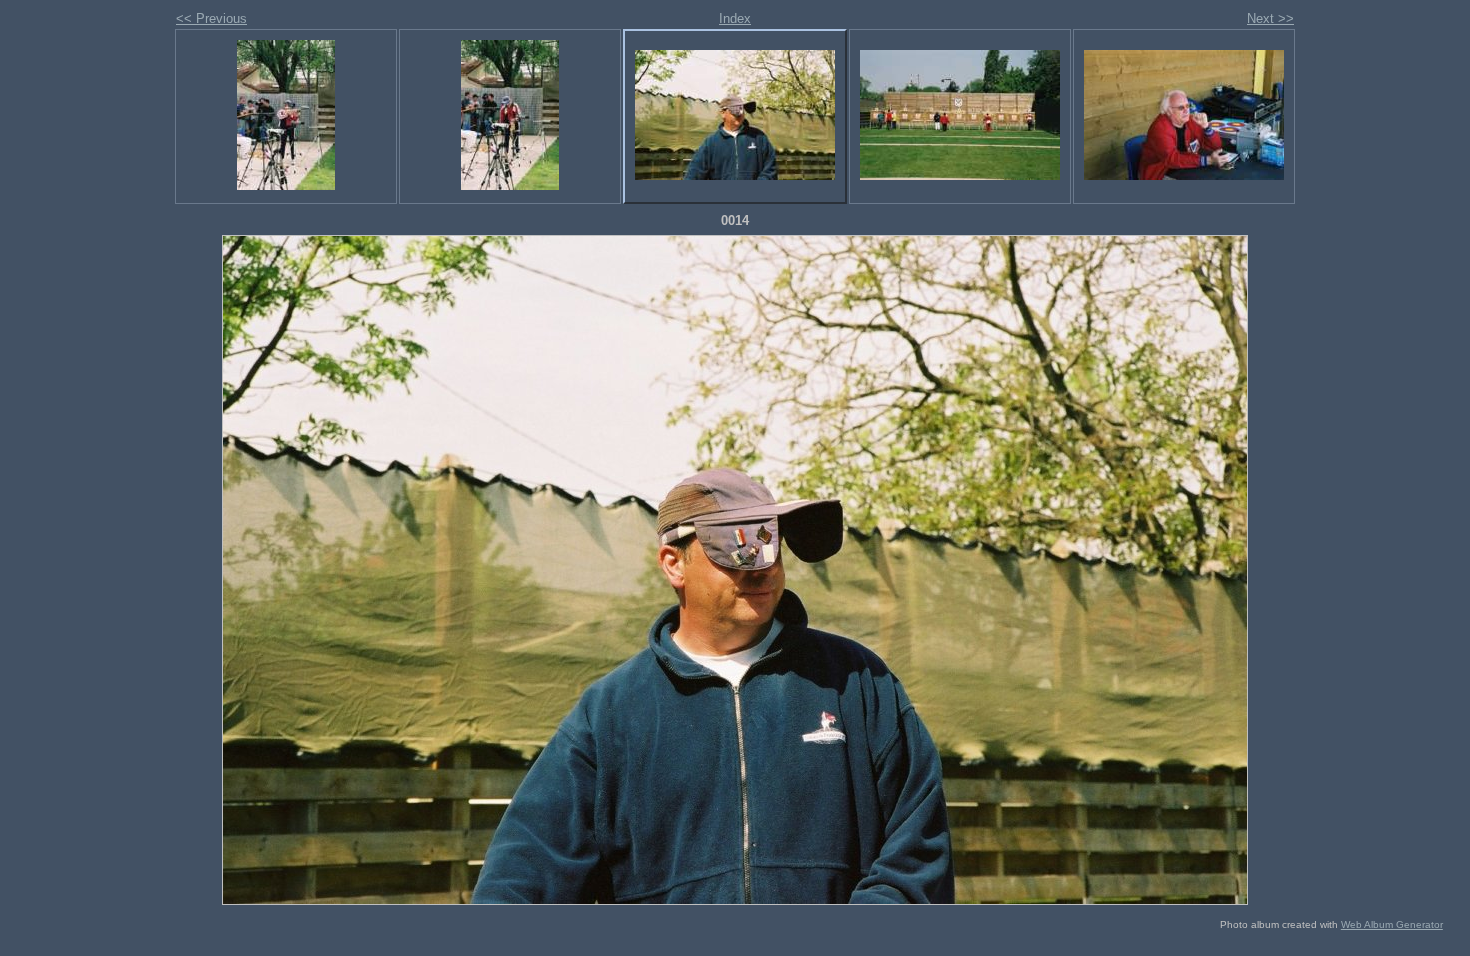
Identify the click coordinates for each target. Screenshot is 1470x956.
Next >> (1270, 18)
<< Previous (211, 18)
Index (735, 18)
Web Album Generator (1392, 924)
